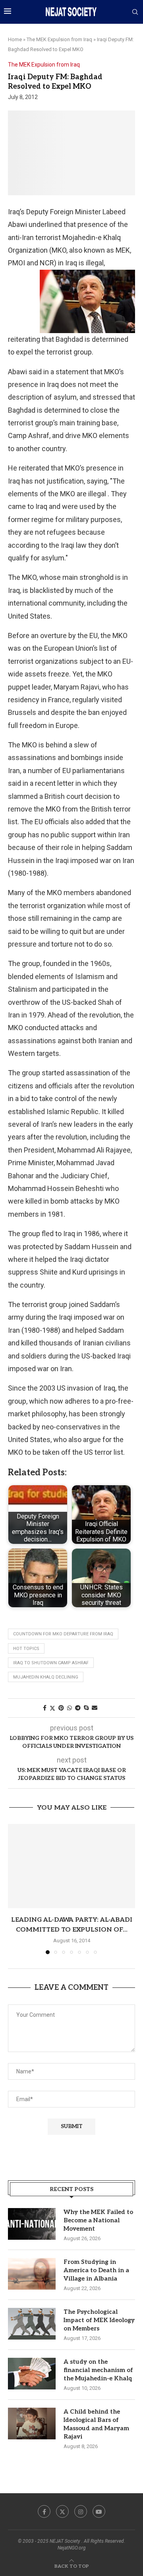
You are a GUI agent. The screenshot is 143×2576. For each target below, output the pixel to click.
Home (15, 39)
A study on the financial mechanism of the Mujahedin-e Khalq (98, 2370)
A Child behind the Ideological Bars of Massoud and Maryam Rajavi (96, 2424)
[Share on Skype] (86, 1708)
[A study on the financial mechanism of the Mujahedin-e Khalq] (32, 2374)
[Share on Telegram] (78, 1708)
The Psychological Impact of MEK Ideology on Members (99, 2320)
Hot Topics (26, 1649)
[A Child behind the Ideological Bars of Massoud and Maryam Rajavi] (32, 2424)
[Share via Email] (95, 1708)
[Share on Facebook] (45, 1708)
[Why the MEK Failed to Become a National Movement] (32, 2224)
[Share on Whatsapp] (70, 1708)
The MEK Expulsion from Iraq (59, 39)
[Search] (135, 12)
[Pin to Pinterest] (61, 1708)
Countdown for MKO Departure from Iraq (63, 1634)
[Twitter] (62, 2511)
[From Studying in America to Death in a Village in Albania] (32, 2274)
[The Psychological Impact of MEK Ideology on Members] (32, 2324)
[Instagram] (81, 2511)
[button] (15, 1889)
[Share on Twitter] (52, 1708)
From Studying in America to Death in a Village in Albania (96, 2270)
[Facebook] (44, 2511)
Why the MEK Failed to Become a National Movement (98, 2220)
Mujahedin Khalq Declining (46, 1677)
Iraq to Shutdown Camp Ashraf (51, 1663)
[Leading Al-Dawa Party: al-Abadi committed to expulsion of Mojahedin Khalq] (71, 1866)
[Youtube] (99, 2511)
